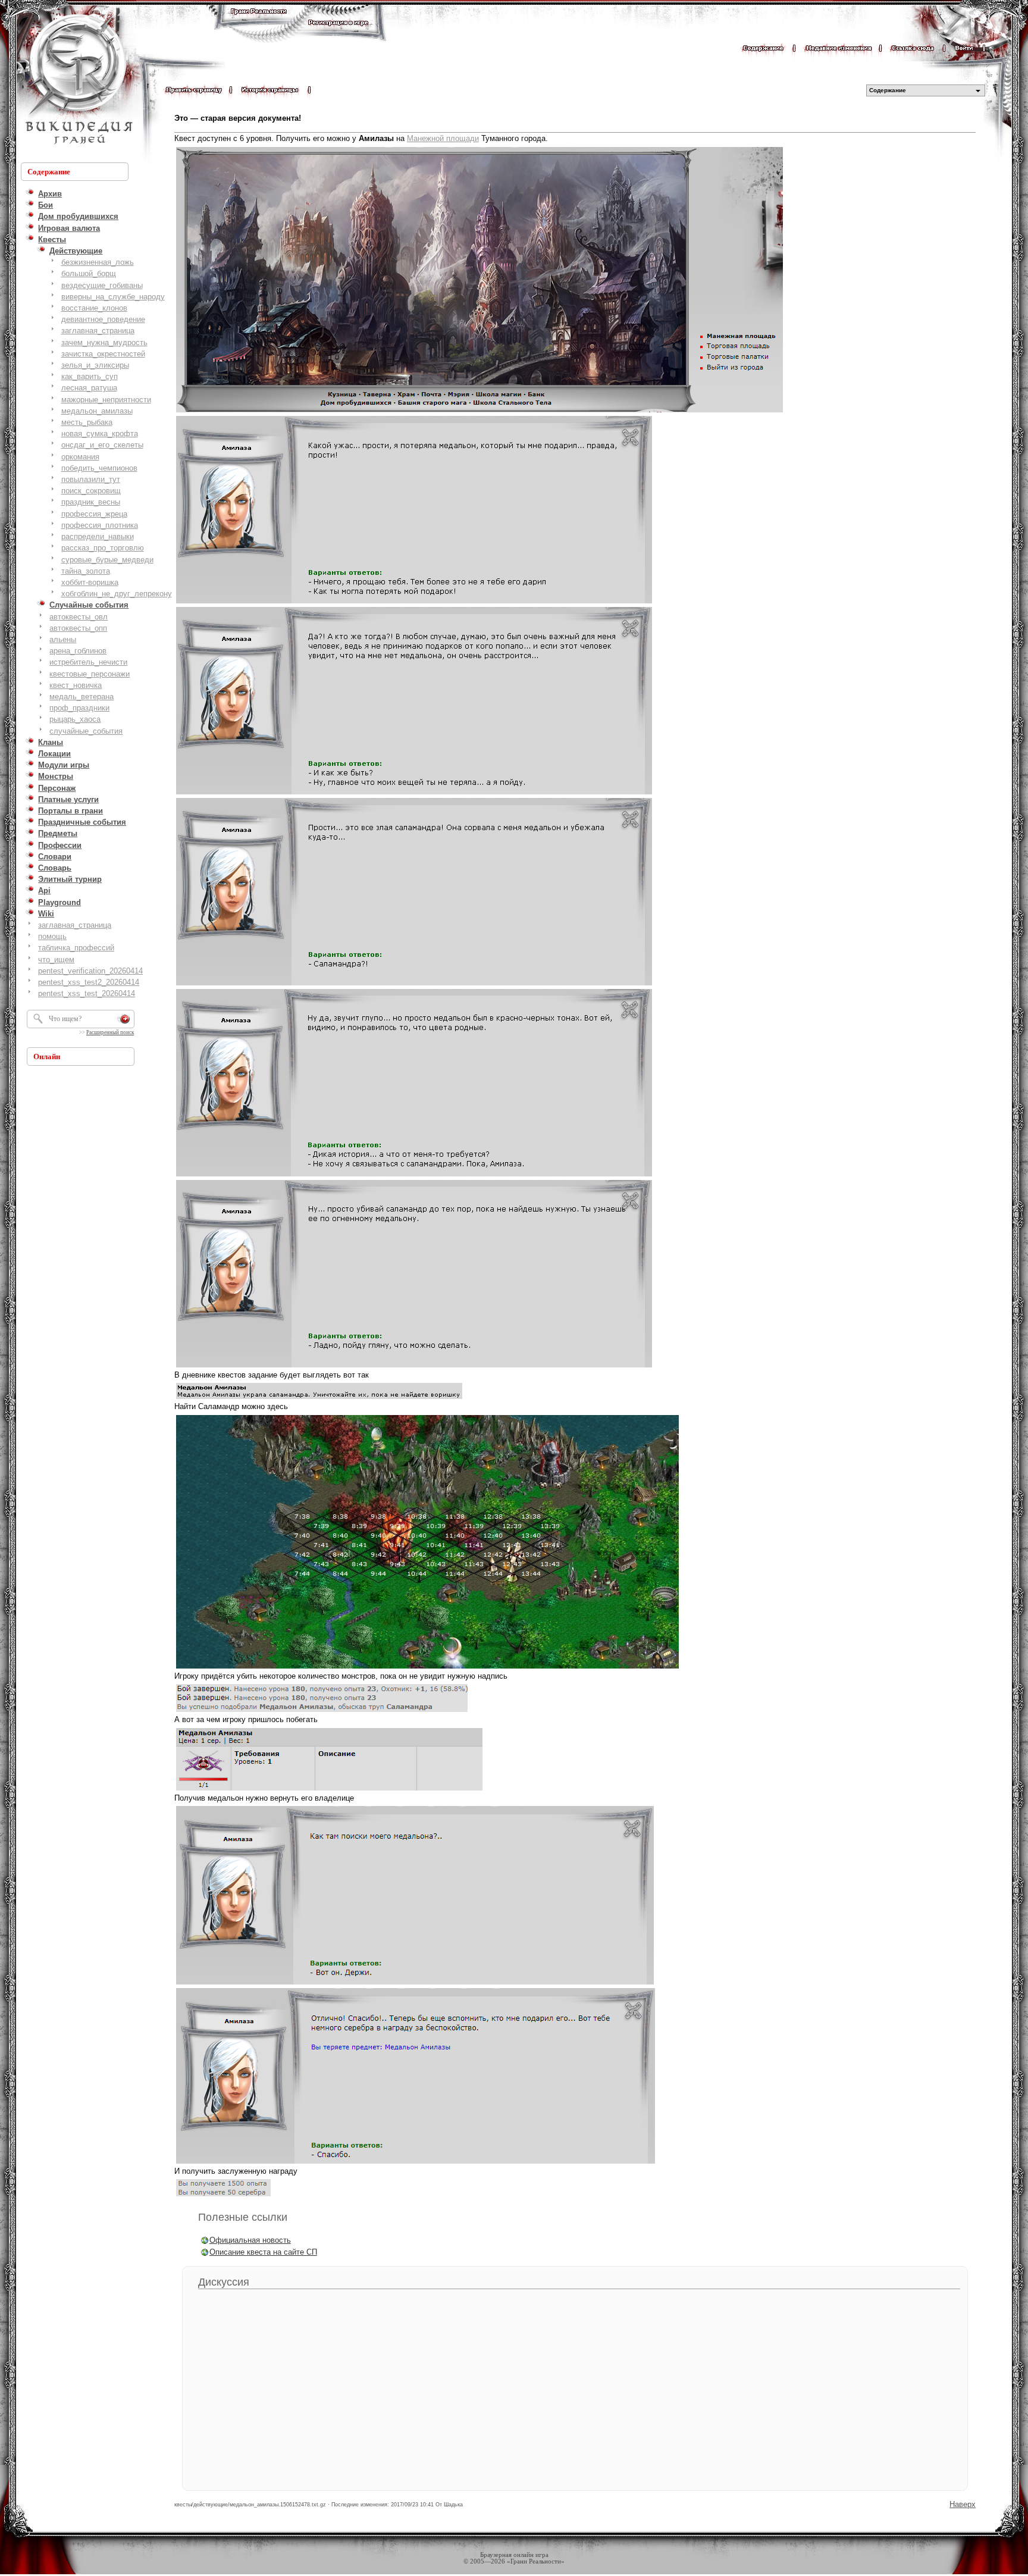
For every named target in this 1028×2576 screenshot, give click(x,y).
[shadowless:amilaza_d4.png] (414, 1176)
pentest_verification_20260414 (90, 971)
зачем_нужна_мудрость (104, 342)
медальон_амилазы (97, 411)
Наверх (963, 2504)
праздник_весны (91, 502)
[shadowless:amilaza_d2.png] (414, 794)
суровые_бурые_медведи (107, 560)
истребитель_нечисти (88, 662)
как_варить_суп (90, 376)
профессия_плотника (100, 525)
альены (63, 639)
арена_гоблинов (78, 651)
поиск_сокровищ (91, 491)
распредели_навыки (98, 536)
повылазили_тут (91, 479)
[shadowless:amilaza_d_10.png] (415, 1984)
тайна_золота (86, 571)
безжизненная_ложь (98, 262)
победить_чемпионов (99, 468)
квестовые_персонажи (90, 674)
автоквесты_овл (79, 617)
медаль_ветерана (82, 697)
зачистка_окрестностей (103, 354)
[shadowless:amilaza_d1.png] (414, 602)
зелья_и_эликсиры (95, 365)
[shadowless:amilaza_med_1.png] (329, 1790)
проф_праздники (79, 708)
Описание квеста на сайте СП (263, 2252)
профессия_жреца (94, 514)
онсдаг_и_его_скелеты (102, 445)
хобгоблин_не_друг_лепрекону (117, 594)
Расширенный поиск (110, 1032)
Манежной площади (443, 138)
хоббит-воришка (90, 582)
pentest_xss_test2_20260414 (89, 982)
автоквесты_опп (78, 628)
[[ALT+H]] (77, 80)
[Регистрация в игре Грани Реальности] (338, 34)
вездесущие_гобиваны (102, 285)
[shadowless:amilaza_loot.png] (223, 2195)
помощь (52, 936)
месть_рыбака (87, 422)
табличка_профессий (76, 948)
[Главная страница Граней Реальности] (259, 22)
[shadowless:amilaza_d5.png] (414, 1367)
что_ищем (56, 960)
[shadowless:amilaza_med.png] (322, 1711)
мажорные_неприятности (106, 400)
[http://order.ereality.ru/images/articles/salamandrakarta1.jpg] (427, 1668)
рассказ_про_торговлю (103, 548)
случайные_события (86, 731)
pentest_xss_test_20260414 (87, 993)
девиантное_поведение (103, 319)
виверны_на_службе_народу (113, 297)
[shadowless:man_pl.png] (479, 411)
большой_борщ (89, 273)
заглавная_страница (98, 331)
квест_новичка (76, 685)
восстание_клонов (94, 308)
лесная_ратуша (89, 388)
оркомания (80, 457)
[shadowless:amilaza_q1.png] (319, 1398)
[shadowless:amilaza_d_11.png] (416, 2163)
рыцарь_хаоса (75, 719)
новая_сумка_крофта (100, 433)
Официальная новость (250, 2240)
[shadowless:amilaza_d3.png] (414, 985)
